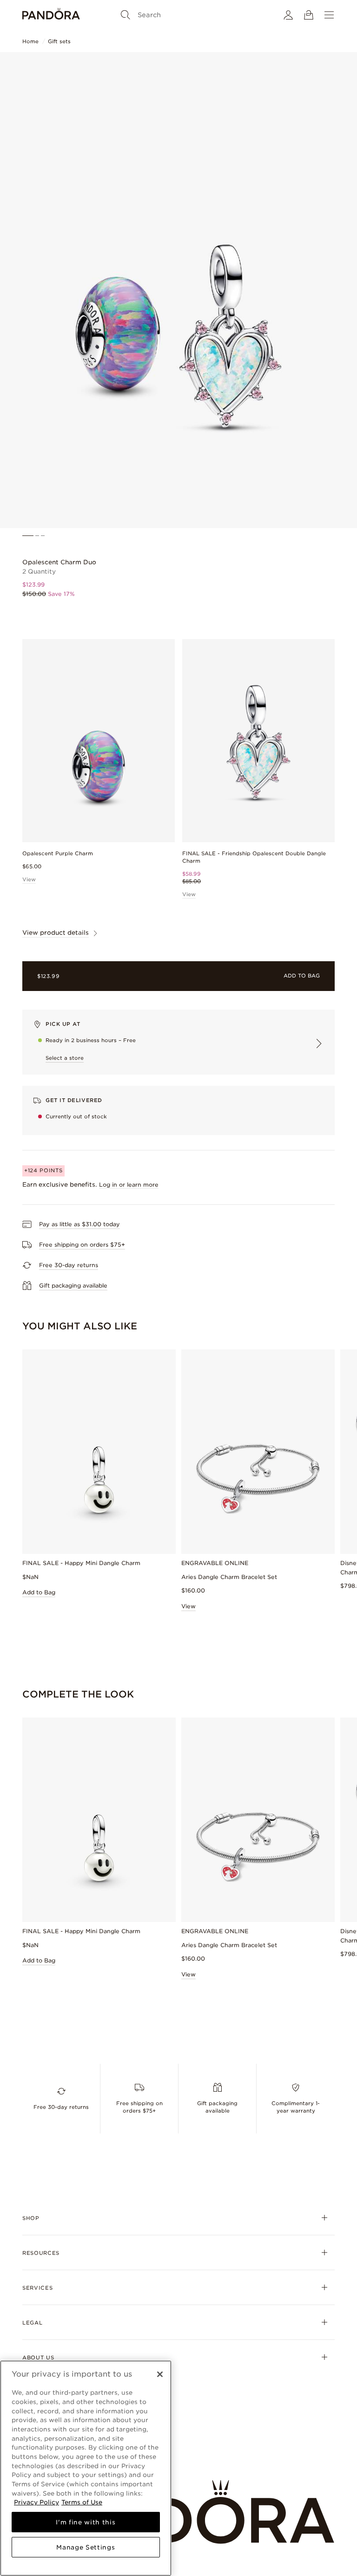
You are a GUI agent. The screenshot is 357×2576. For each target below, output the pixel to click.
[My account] (288, 15)
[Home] (51, 15)
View (29, 879)
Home (30, 41)
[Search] (126, 15)
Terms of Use (82, 2502)
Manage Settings (86, 2547)
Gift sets (59, 41)
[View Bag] (309, 15)
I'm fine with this (86, 2522)
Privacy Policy (36, 2502)
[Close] (160, 2374)
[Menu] (329, 15)
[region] (86, 2468)
